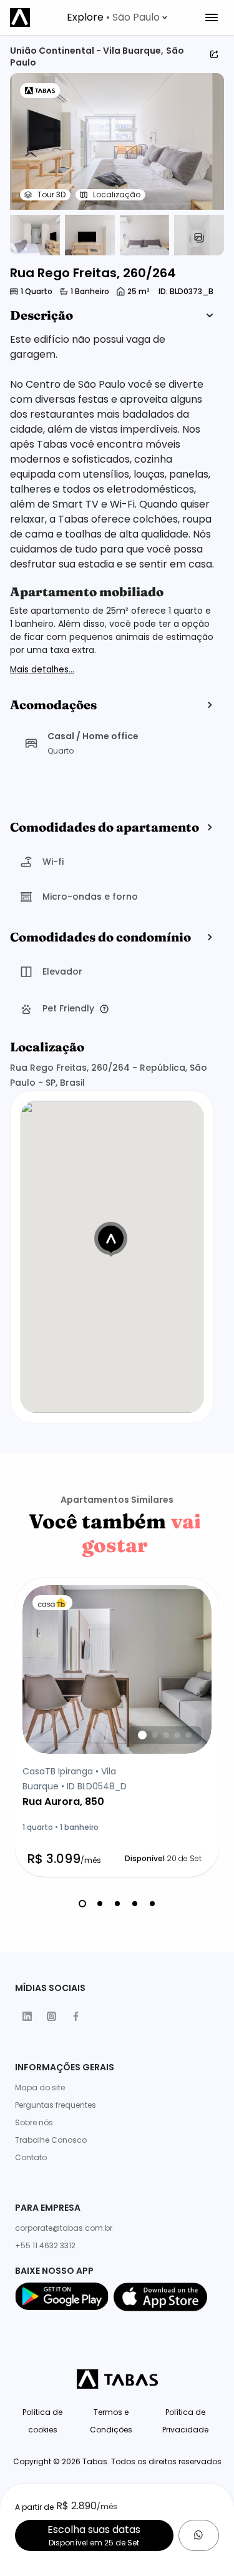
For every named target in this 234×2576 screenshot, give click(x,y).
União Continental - (56, 51)
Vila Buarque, (133, 51)
